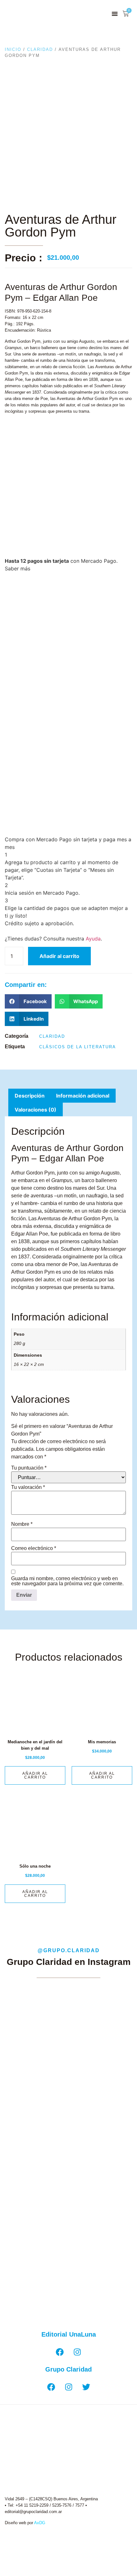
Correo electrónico (34, 1548)
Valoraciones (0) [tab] (36, 1110)
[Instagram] (77, 2352)
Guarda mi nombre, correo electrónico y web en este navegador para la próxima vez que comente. (67, 1581)
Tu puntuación (29, 1468)
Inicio (13, 49)
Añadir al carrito (59, 956)
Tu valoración (28, 1487)
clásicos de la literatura (78, 1047)
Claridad (40, 49)
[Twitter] (86, 2387)
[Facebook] (60, 2352)
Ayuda (93, 939)
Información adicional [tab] (83, 1096)
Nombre (22, 1524)
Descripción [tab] (30, 1096)
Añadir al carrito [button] (35, 1775)
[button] (115, 14)
